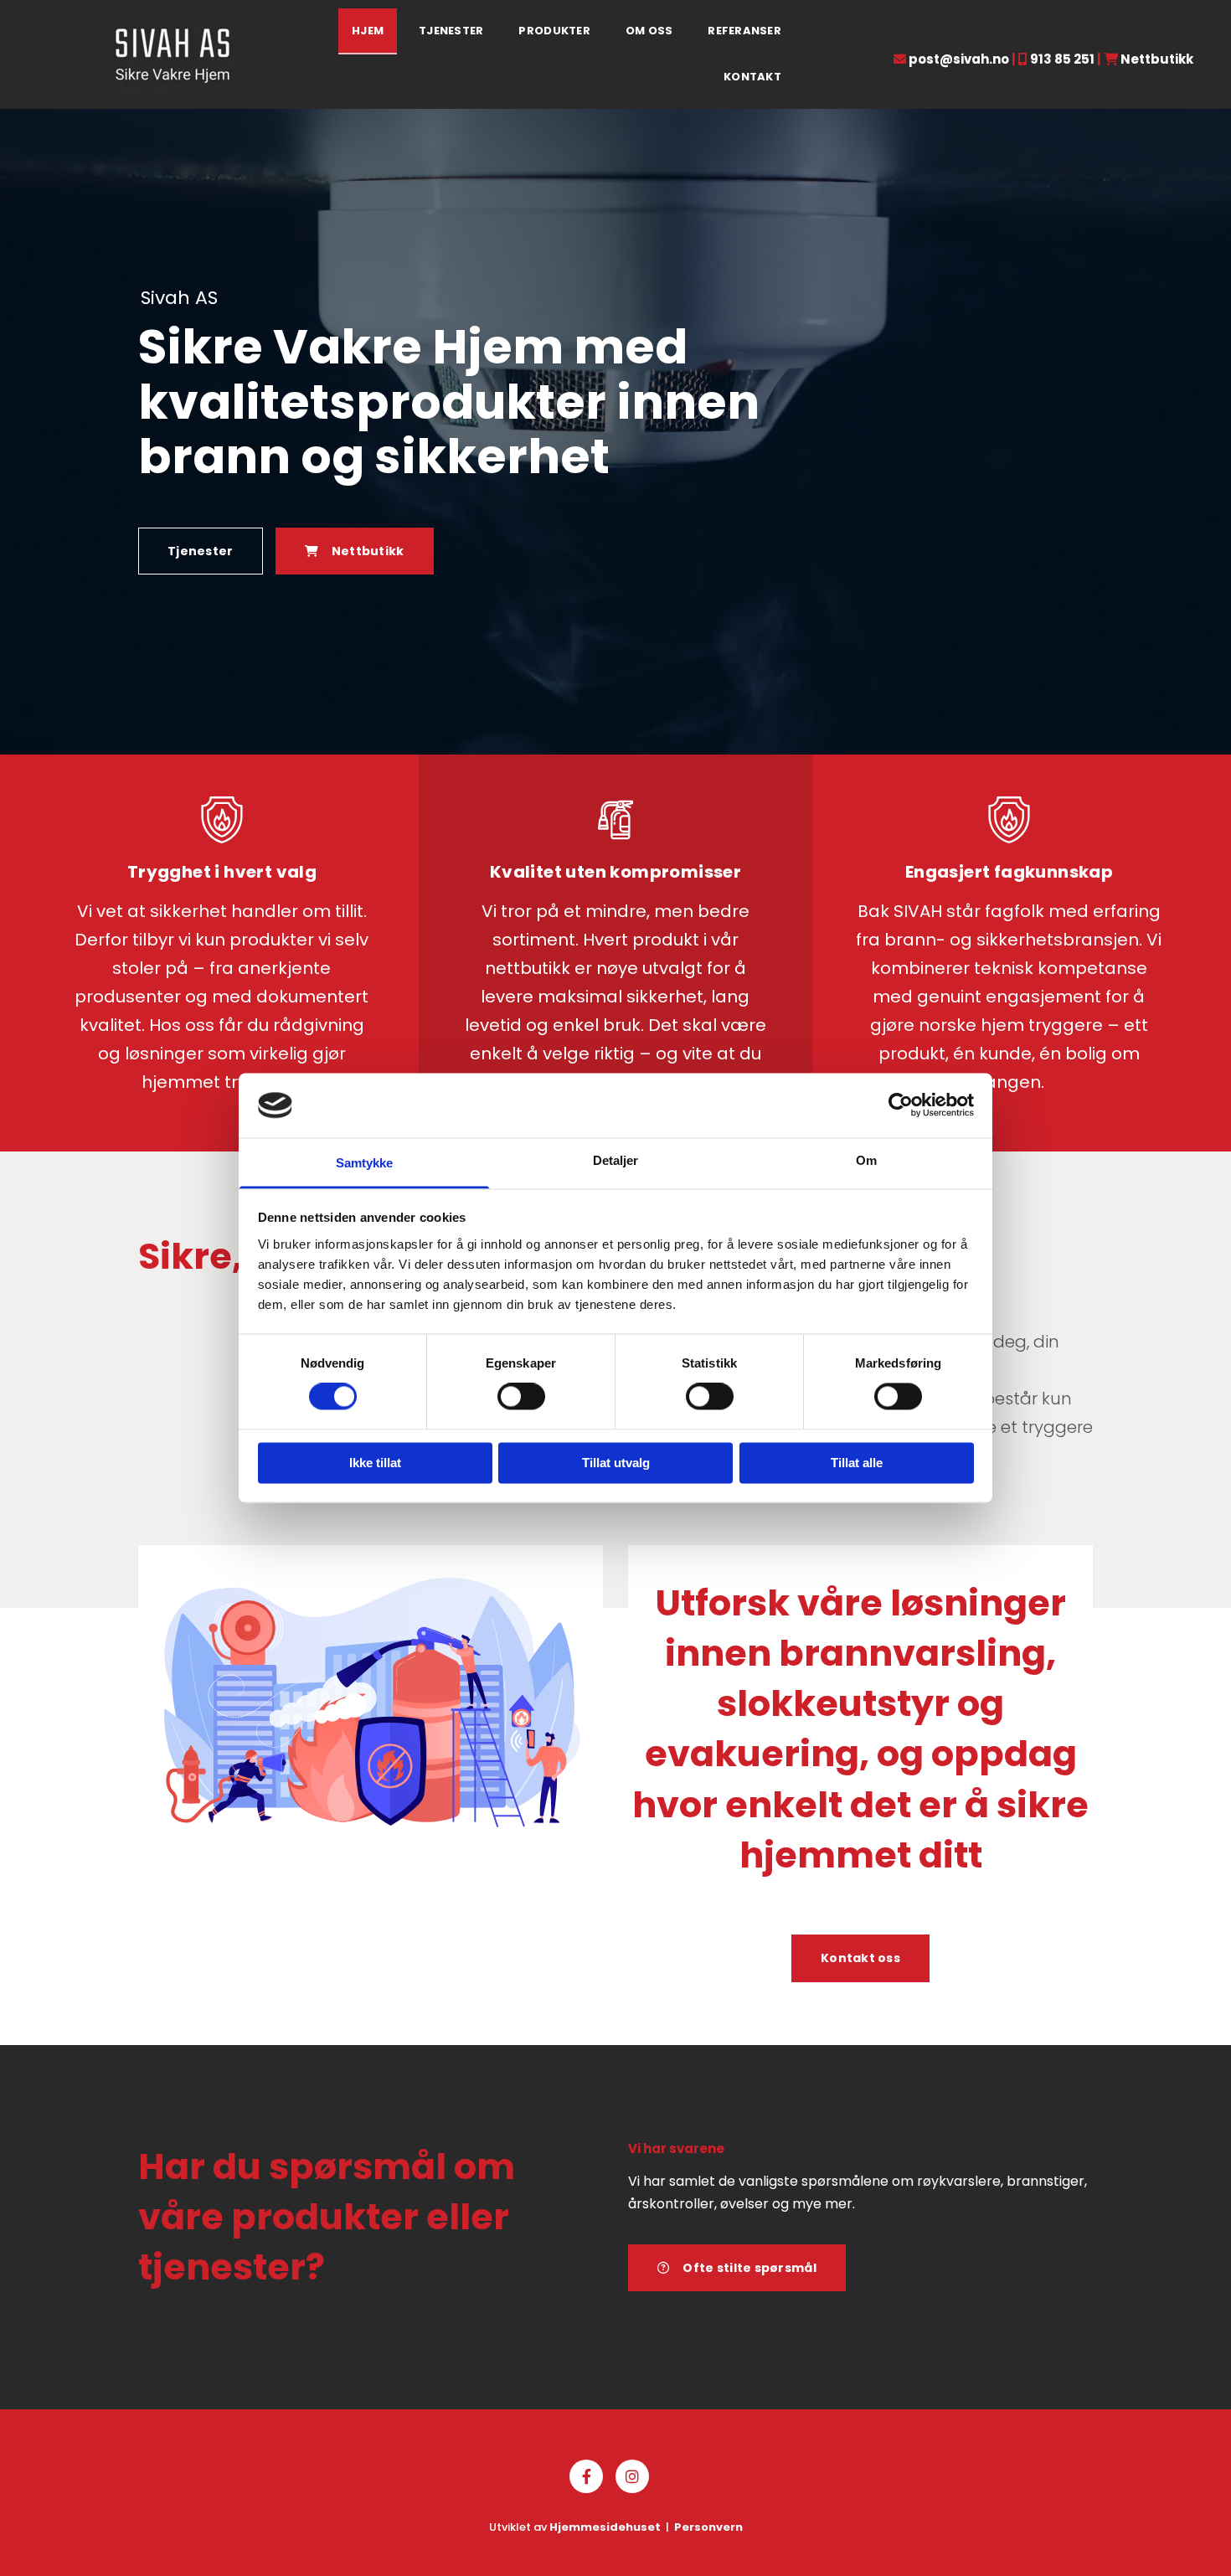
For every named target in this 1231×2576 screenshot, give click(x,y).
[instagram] (632, 2476)
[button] (201, 551)
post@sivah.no (959, 59)
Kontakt (752, 77)
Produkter (554, 31)
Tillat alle (857, 1463)
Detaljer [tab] (616, 1160)
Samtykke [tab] (365, 1163)
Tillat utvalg (616, 1463)
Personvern (708, 2527)
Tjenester (451, 31)
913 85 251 (1062, 59)
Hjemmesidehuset (605, 2527)
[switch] (521, 1397)
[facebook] (586, 2476)
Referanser (744, 31)
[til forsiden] (173, 54)
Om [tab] (866, 1160)
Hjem (368, 31)
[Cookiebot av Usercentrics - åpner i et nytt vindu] (901, 1105)
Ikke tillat (375, 1463)
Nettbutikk (1157, 59)
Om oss (649, 31)
